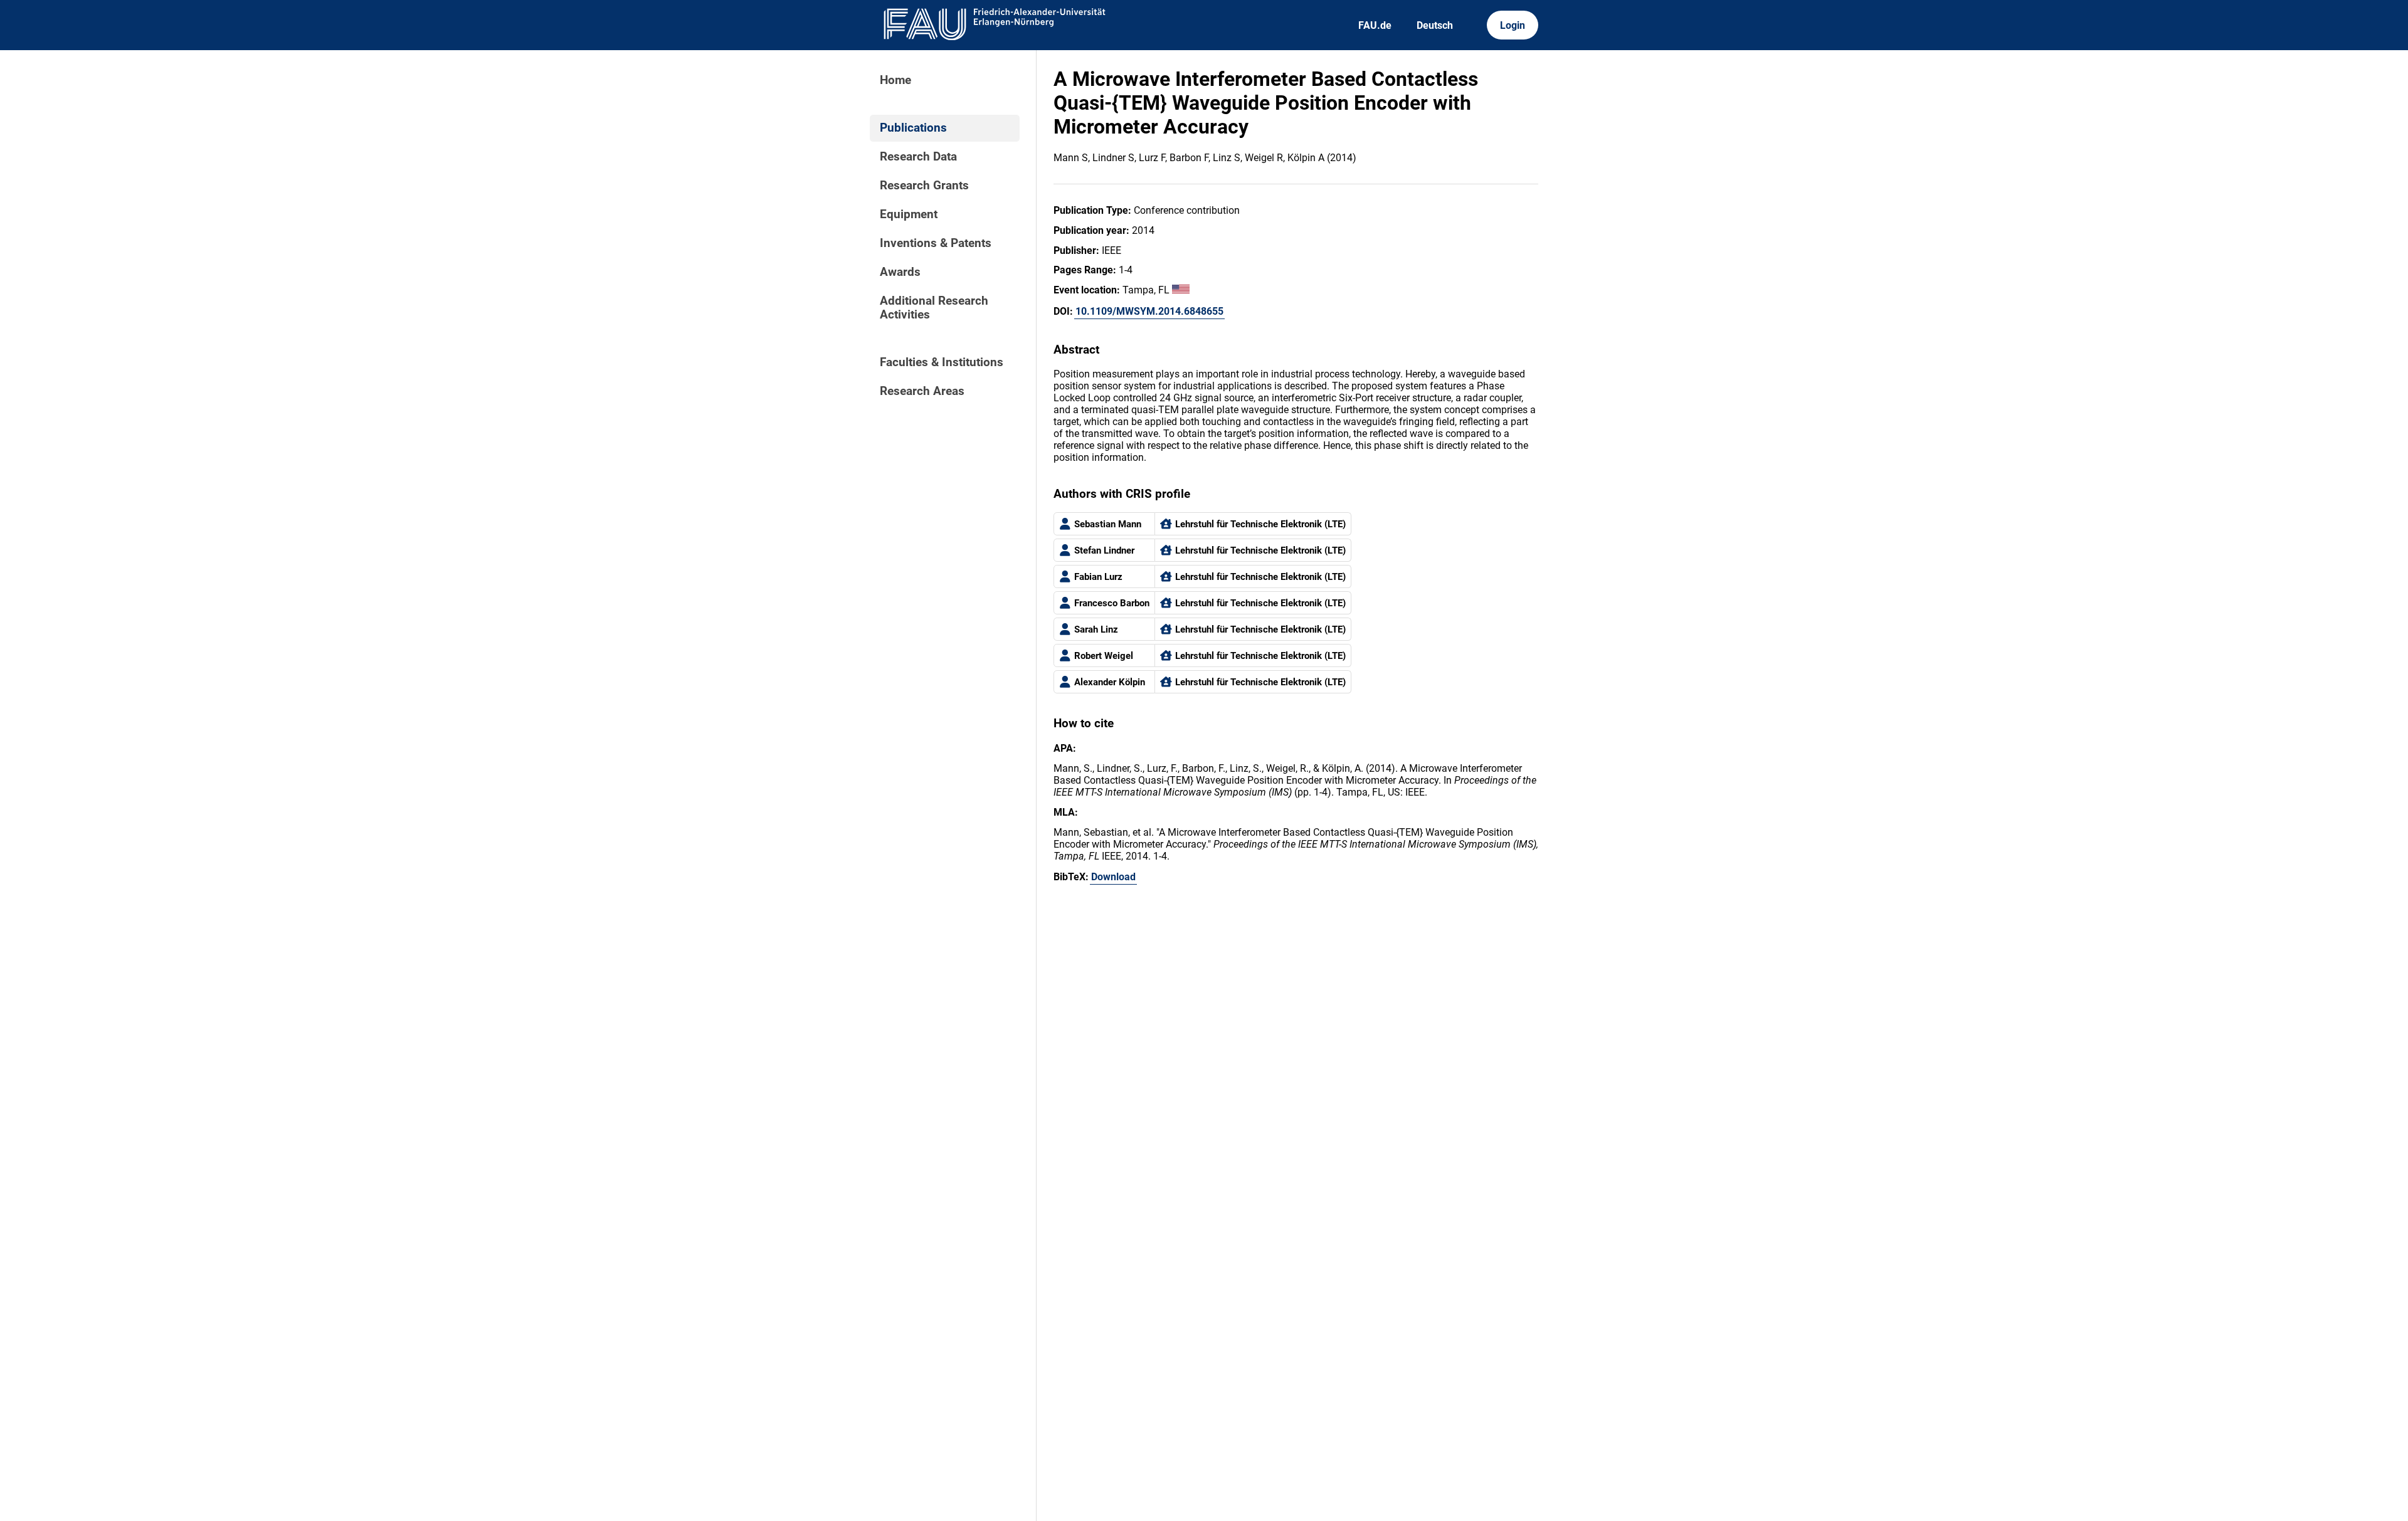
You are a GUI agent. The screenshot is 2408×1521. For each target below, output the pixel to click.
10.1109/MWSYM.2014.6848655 (1149, 311)
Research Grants (924, 186)
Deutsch (1435, 25)
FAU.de (1375, 25)
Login (1513, 25)
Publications (913, 128)
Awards (900, 272)
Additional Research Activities (934, 308)
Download (1113, 877)
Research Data (918, 157)
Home (895, 80)
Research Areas (922, 391)
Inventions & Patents (936, 243)
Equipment (909, 214)
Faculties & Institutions (942, 362)
